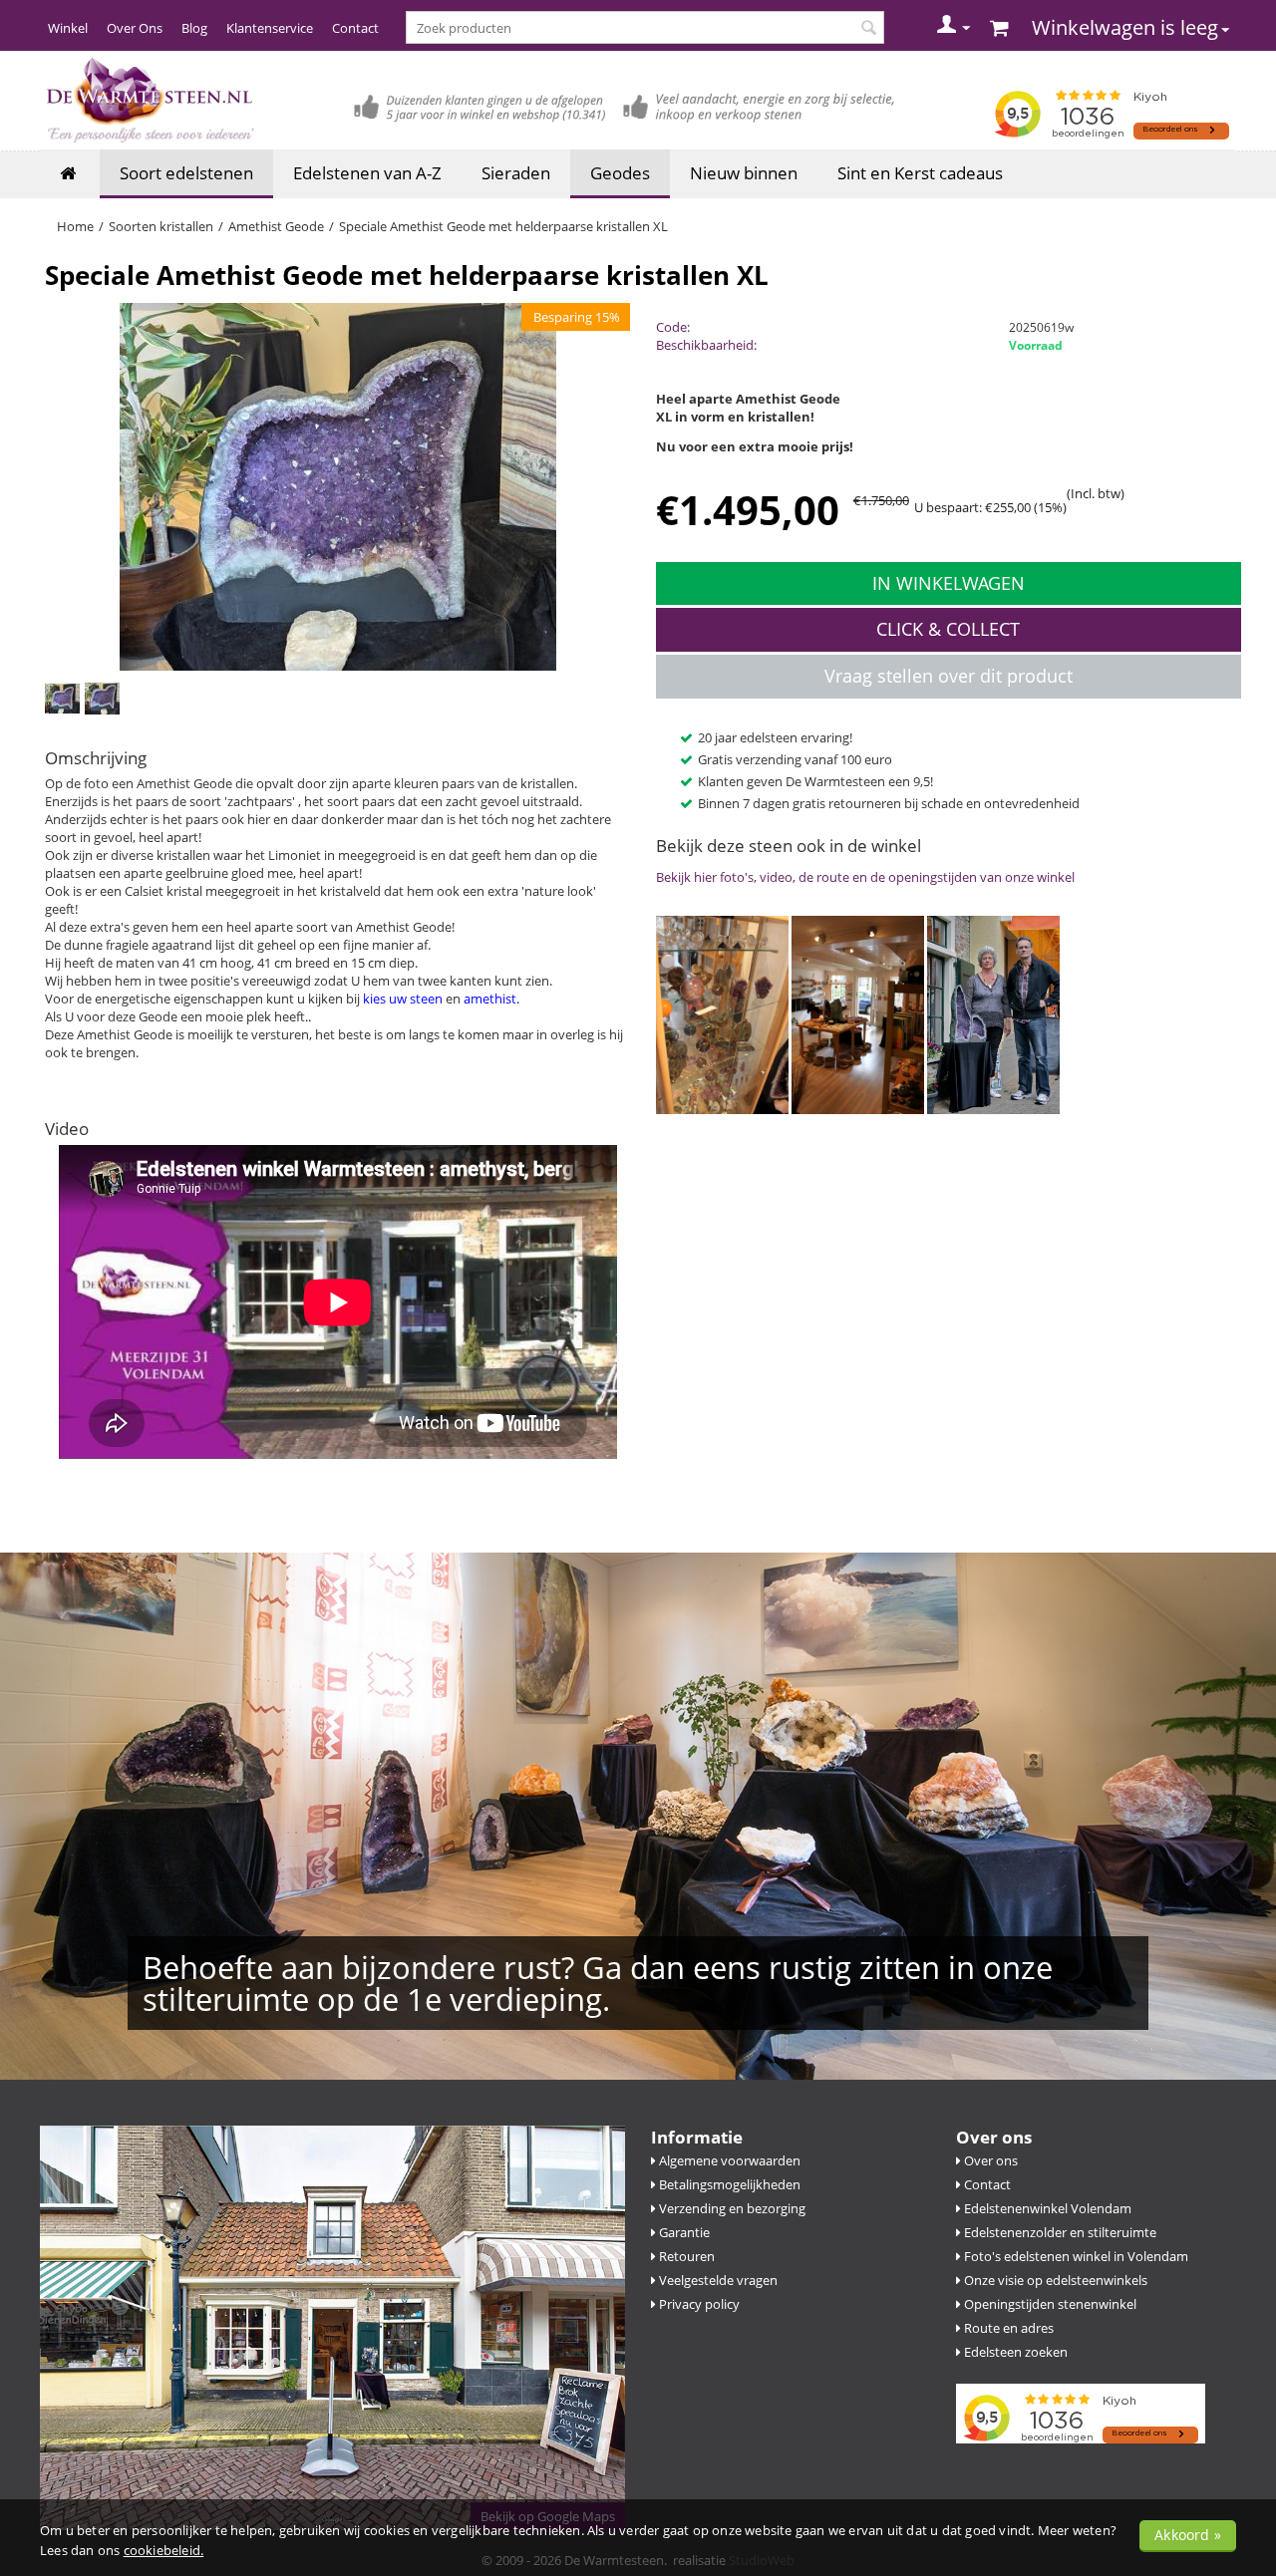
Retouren (685, 2256)
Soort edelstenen (186, 173)
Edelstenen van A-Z (367, 173)
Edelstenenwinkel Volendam (1046, 2208)
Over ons (989, 2160)
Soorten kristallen (161, 226)
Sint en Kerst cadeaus (920, 173)
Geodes (620, 173)
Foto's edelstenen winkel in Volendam (1075, 2256)
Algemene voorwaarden (728, 2160)
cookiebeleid (162, 2550)
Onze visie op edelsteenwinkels (1054, 2280)
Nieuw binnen (744, 173)
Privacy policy (698, 2304)
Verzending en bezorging (731, 2208)
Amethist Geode (276, 226)
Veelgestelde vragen (717, 2280)
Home (75, 226)
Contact (355, 28)
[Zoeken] (869, 29)
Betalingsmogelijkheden (728, 2184)
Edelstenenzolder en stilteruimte (1059, 2232)
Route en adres (1007, 2328)
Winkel (68, 28)
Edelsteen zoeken (1014, 2352)
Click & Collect (948, 629)
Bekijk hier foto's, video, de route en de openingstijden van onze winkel (865, 877)
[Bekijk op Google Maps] (332, 2326)
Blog (194, 28)
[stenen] (722, 1013)
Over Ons (135, 28)
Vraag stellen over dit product (949, 676)
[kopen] (859, 1013)
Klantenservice (270, 28)
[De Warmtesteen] (149, 100)
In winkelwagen (949, 583)
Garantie (683, 2232)
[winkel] (993, 1013)
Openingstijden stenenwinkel (1049, 2304)
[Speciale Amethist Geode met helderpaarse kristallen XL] (337, 487)
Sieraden (516, 173)
